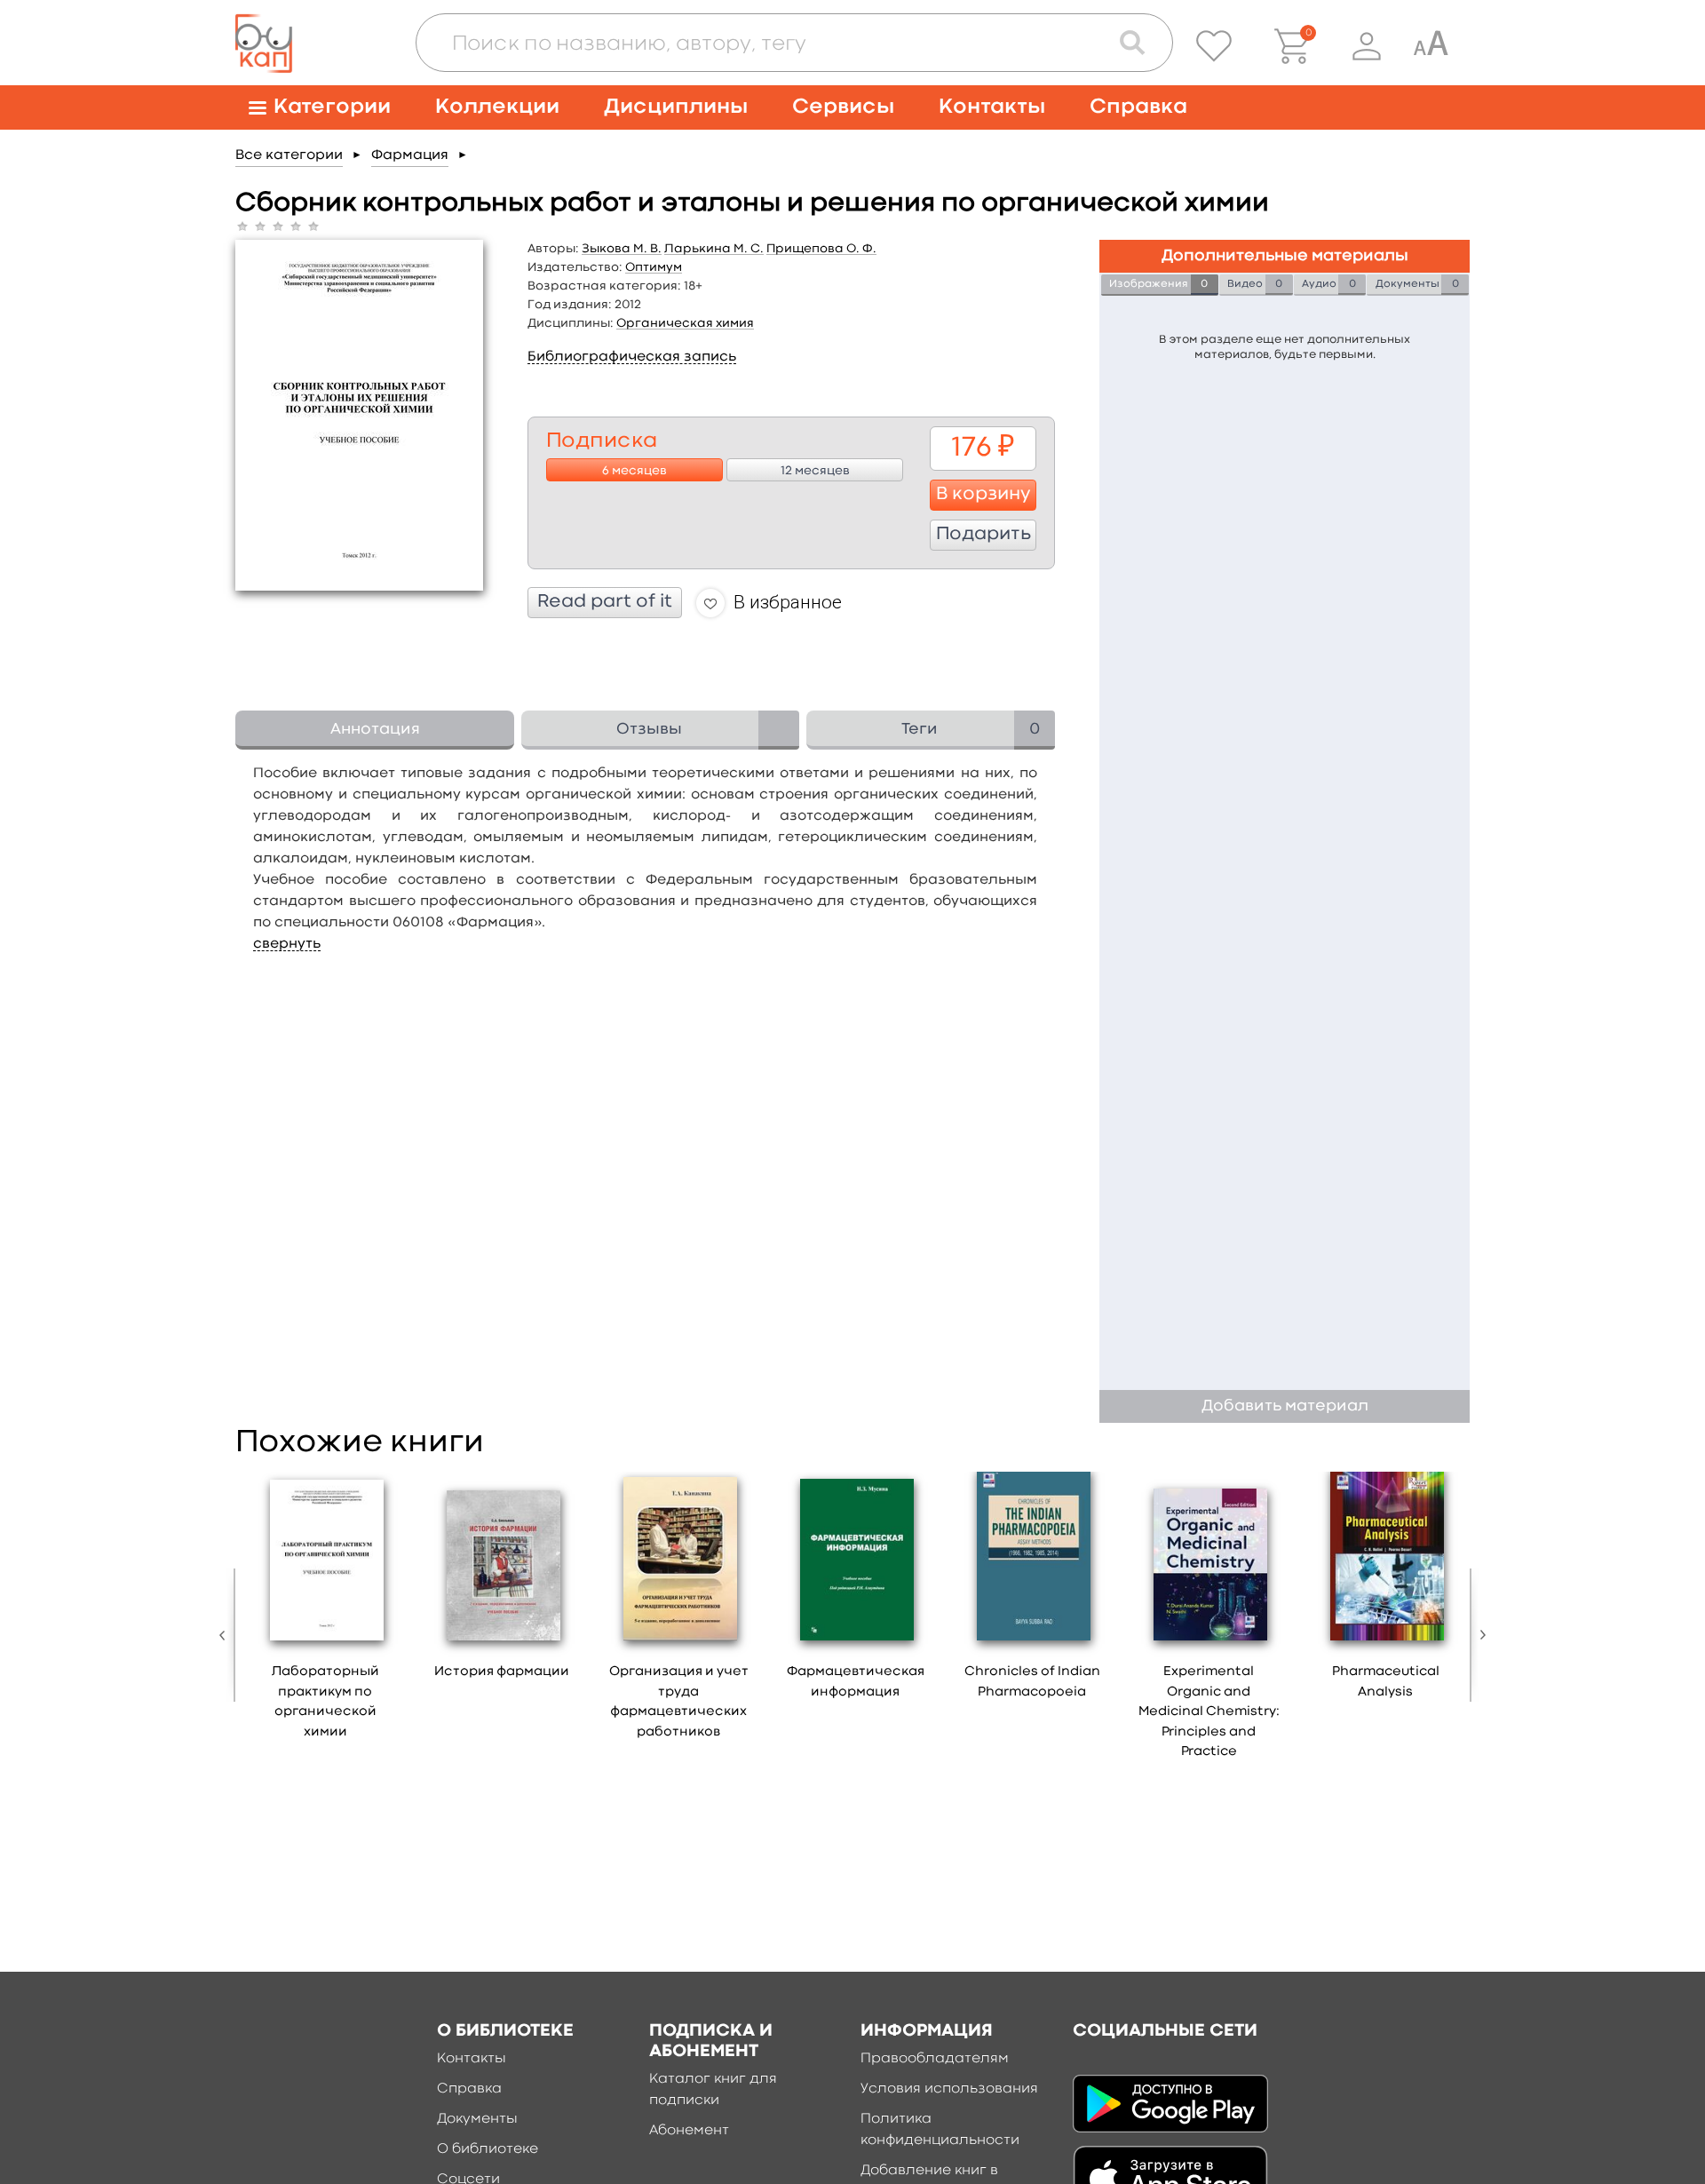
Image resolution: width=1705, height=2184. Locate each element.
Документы (477, 2119)
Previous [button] (226, 1635)
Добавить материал (1285, 1406)
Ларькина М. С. (714, 249)
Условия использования (949, 2089)
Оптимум (654, 267)
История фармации (502, 1672)
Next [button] (1479, 1635)
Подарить (983, 535)
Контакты (992, 107)
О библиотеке (488, 2149)
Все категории (289, 155)
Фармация (410, 155)
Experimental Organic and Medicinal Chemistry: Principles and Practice (1209, 1712)
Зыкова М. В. (622, 249)
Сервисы (843, 107)
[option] (325, 1612)
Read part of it (605, 602)
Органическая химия (685, 323)
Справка (1138, 107)
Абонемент (689, 2131)
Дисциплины (676, 107)
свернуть (287, 944)
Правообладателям (935, 2059)
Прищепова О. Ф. (821, 249)
